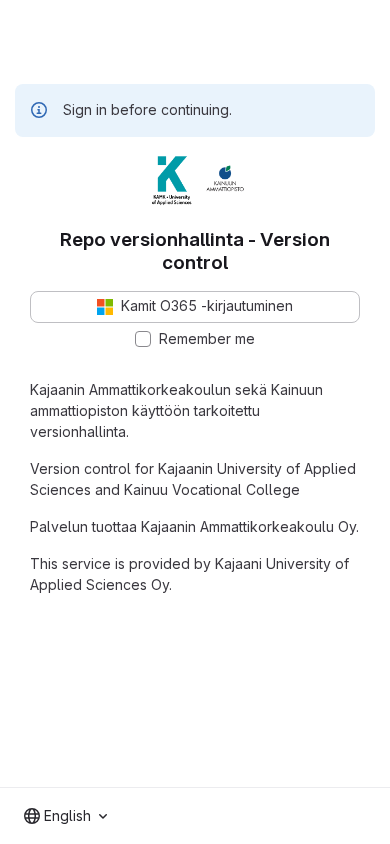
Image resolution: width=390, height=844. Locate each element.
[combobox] (65, 816)
